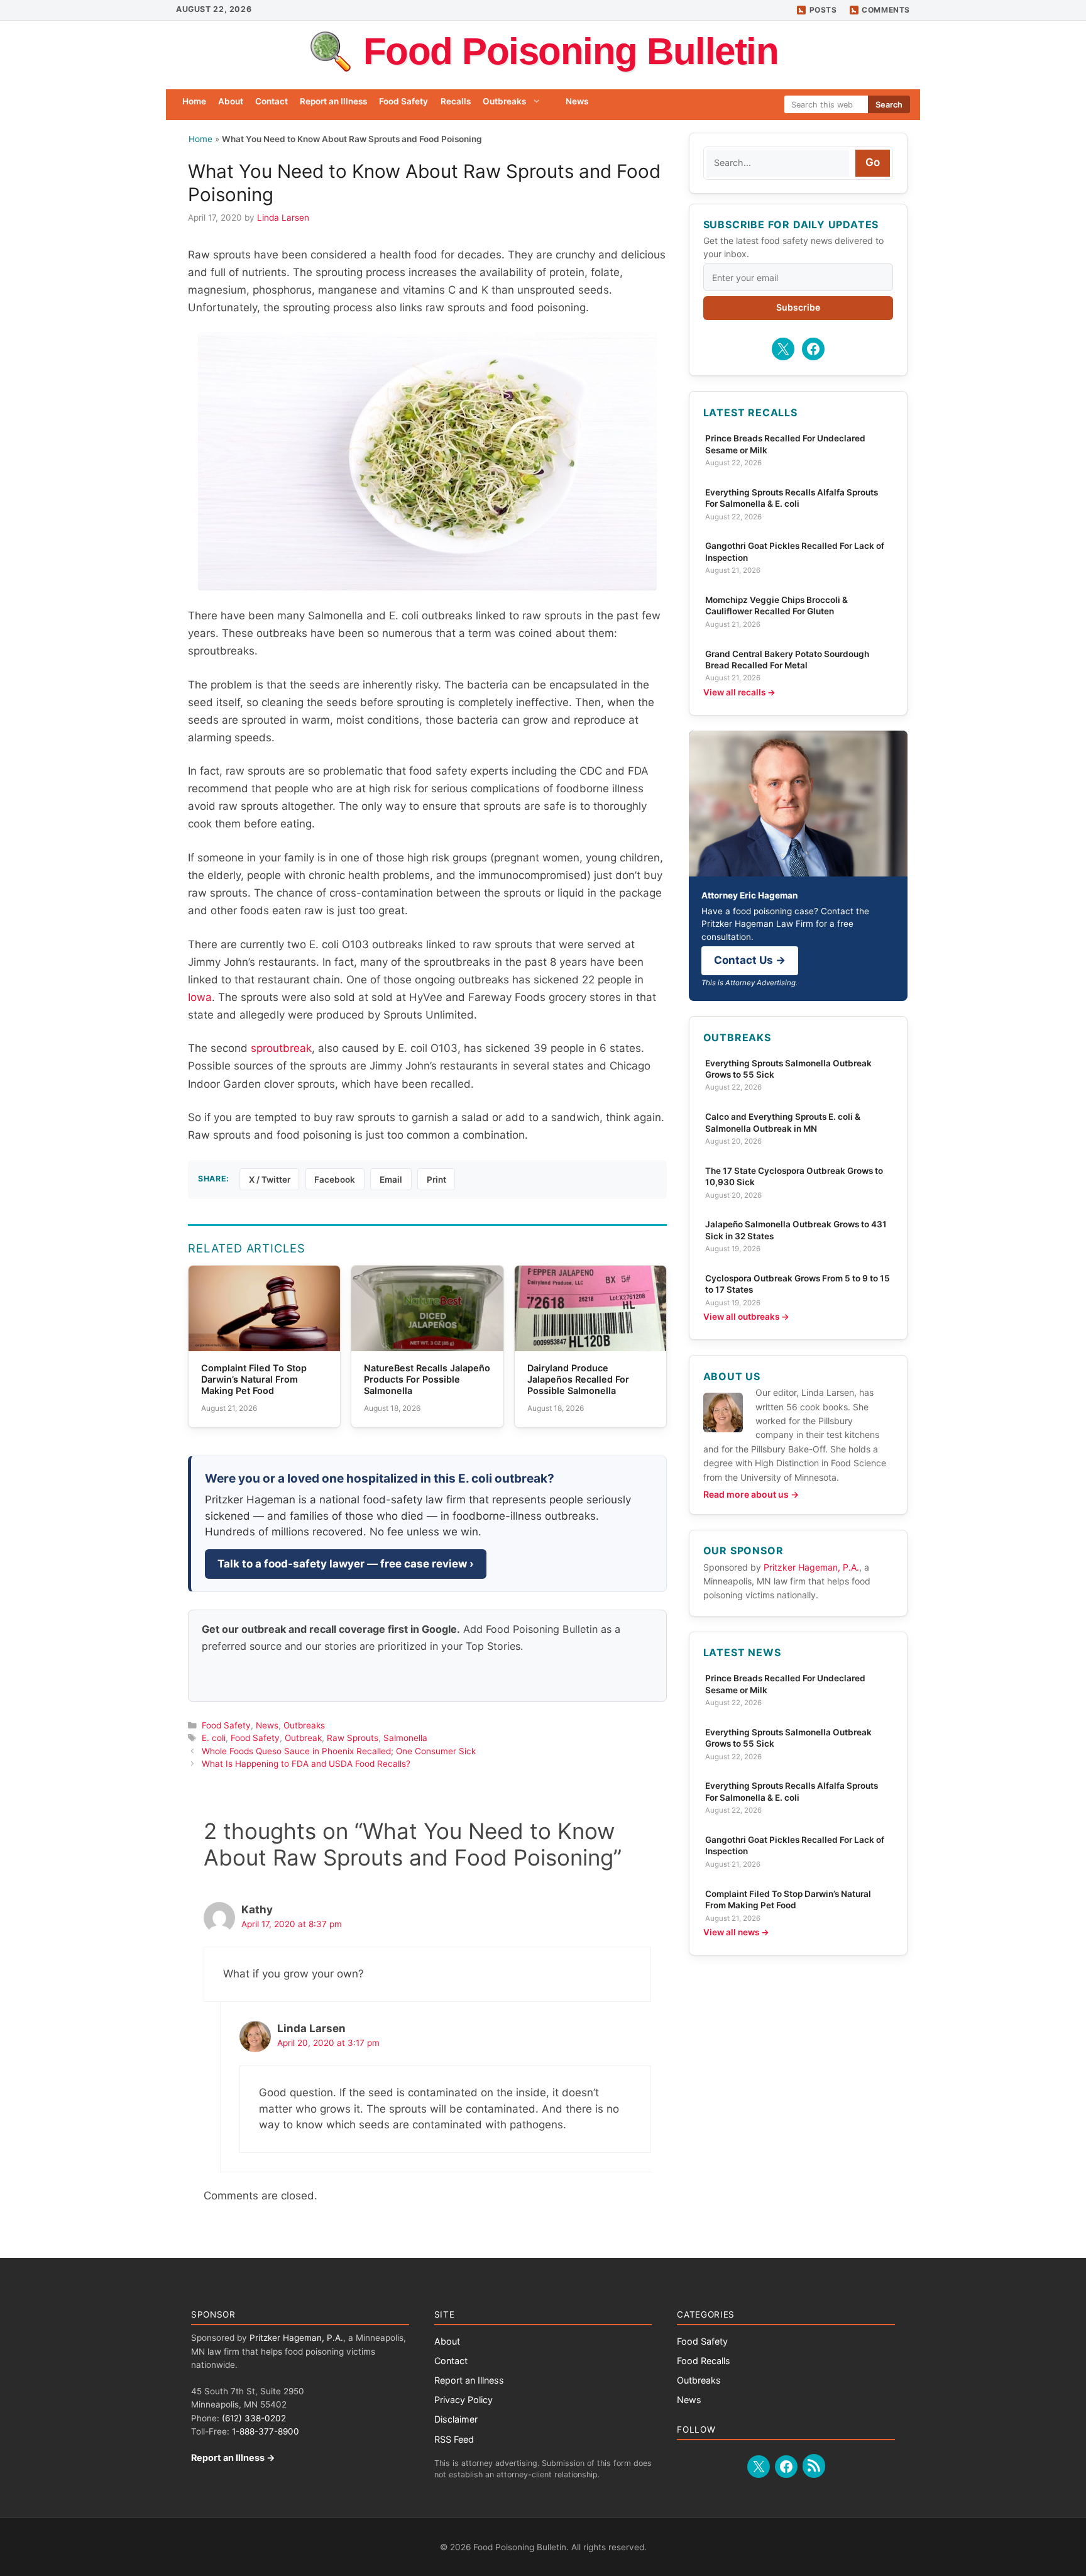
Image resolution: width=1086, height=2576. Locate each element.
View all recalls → (739, 692)
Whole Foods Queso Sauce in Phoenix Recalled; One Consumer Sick (339, 1751)
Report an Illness (333, 101)
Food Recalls (704, 2361)
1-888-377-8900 (266, 2431)
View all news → (736, 1932)
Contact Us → (750, 960)
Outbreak (303, 1738)
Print (436, 1180)
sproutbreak (281, 1048)
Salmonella (405, 1738)
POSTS (823, 10)
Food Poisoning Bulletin (571, 51)
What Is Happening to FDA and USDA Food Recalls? (306, 1764)
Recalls (456, 101)
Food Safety (403, 101)
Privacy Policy (463, 2400)
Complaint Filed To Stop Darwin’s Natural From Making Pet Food (788, 1899)
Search (889, 105)
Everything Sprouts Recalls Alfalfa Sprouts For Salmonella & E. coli (792, 498)
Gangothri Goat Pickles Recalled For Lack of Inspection (795, 551)
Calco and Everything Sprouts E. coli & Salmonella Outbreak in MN (783, 1122)
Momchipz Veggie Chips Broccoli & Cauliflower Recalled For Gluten (776, 605)
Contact (271, 101)
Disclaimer (456, 2419)
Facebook (335, 1180)
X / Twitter (270, 1180)
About (231, 101)
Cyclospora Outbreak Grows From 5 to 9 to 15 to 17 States (798, 1284)
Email (391, 1180)
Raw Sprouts (353, 1738)
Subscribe (798, 307)
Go (873, 162)
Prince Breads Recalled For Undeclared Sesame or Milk (785, 444)
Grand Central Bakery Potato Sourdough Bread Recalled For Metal (787, 660)
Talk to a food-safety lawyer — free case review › (346, 1564)
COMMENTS (886, 10)
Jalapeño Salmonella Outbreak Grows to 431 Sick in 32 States (796, 1230)
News (577, 101)
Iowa (200, 997)
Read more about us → (751, 1494)
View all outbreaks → (746, 1317)
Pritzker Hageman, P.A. (811, 1567)
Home (194, 101)
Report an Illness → (233, 2457)
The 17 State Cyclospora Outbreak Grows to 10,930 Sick (794, 1176)
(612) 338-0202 (254, 2418)
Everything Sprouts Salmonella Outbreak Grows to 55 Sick (788, 1069)
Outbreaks (504, 101)
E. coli (214, 1738)
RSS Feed (454, 2439)
